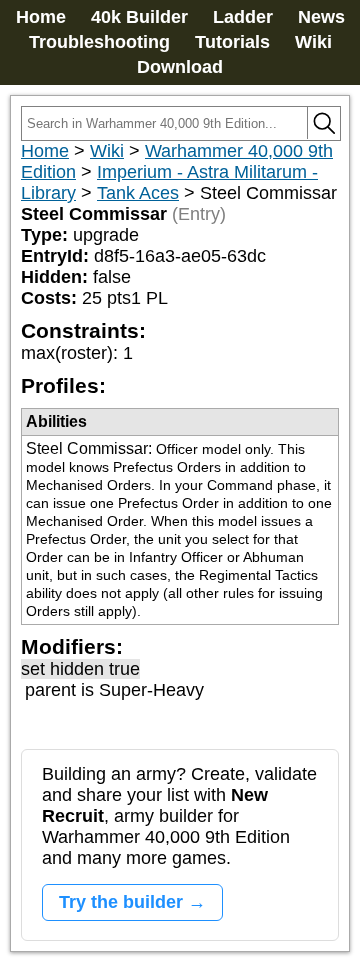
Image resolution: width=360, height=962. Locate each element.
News (321, 17)
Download (180, 67)
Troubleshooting (99, 42)
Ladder (243, 17)
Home (41, 17)
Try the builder (121, 902)
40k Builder (139, 17)
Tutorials (232, 42)
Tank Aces (138, 193)
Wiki (313, 42)
